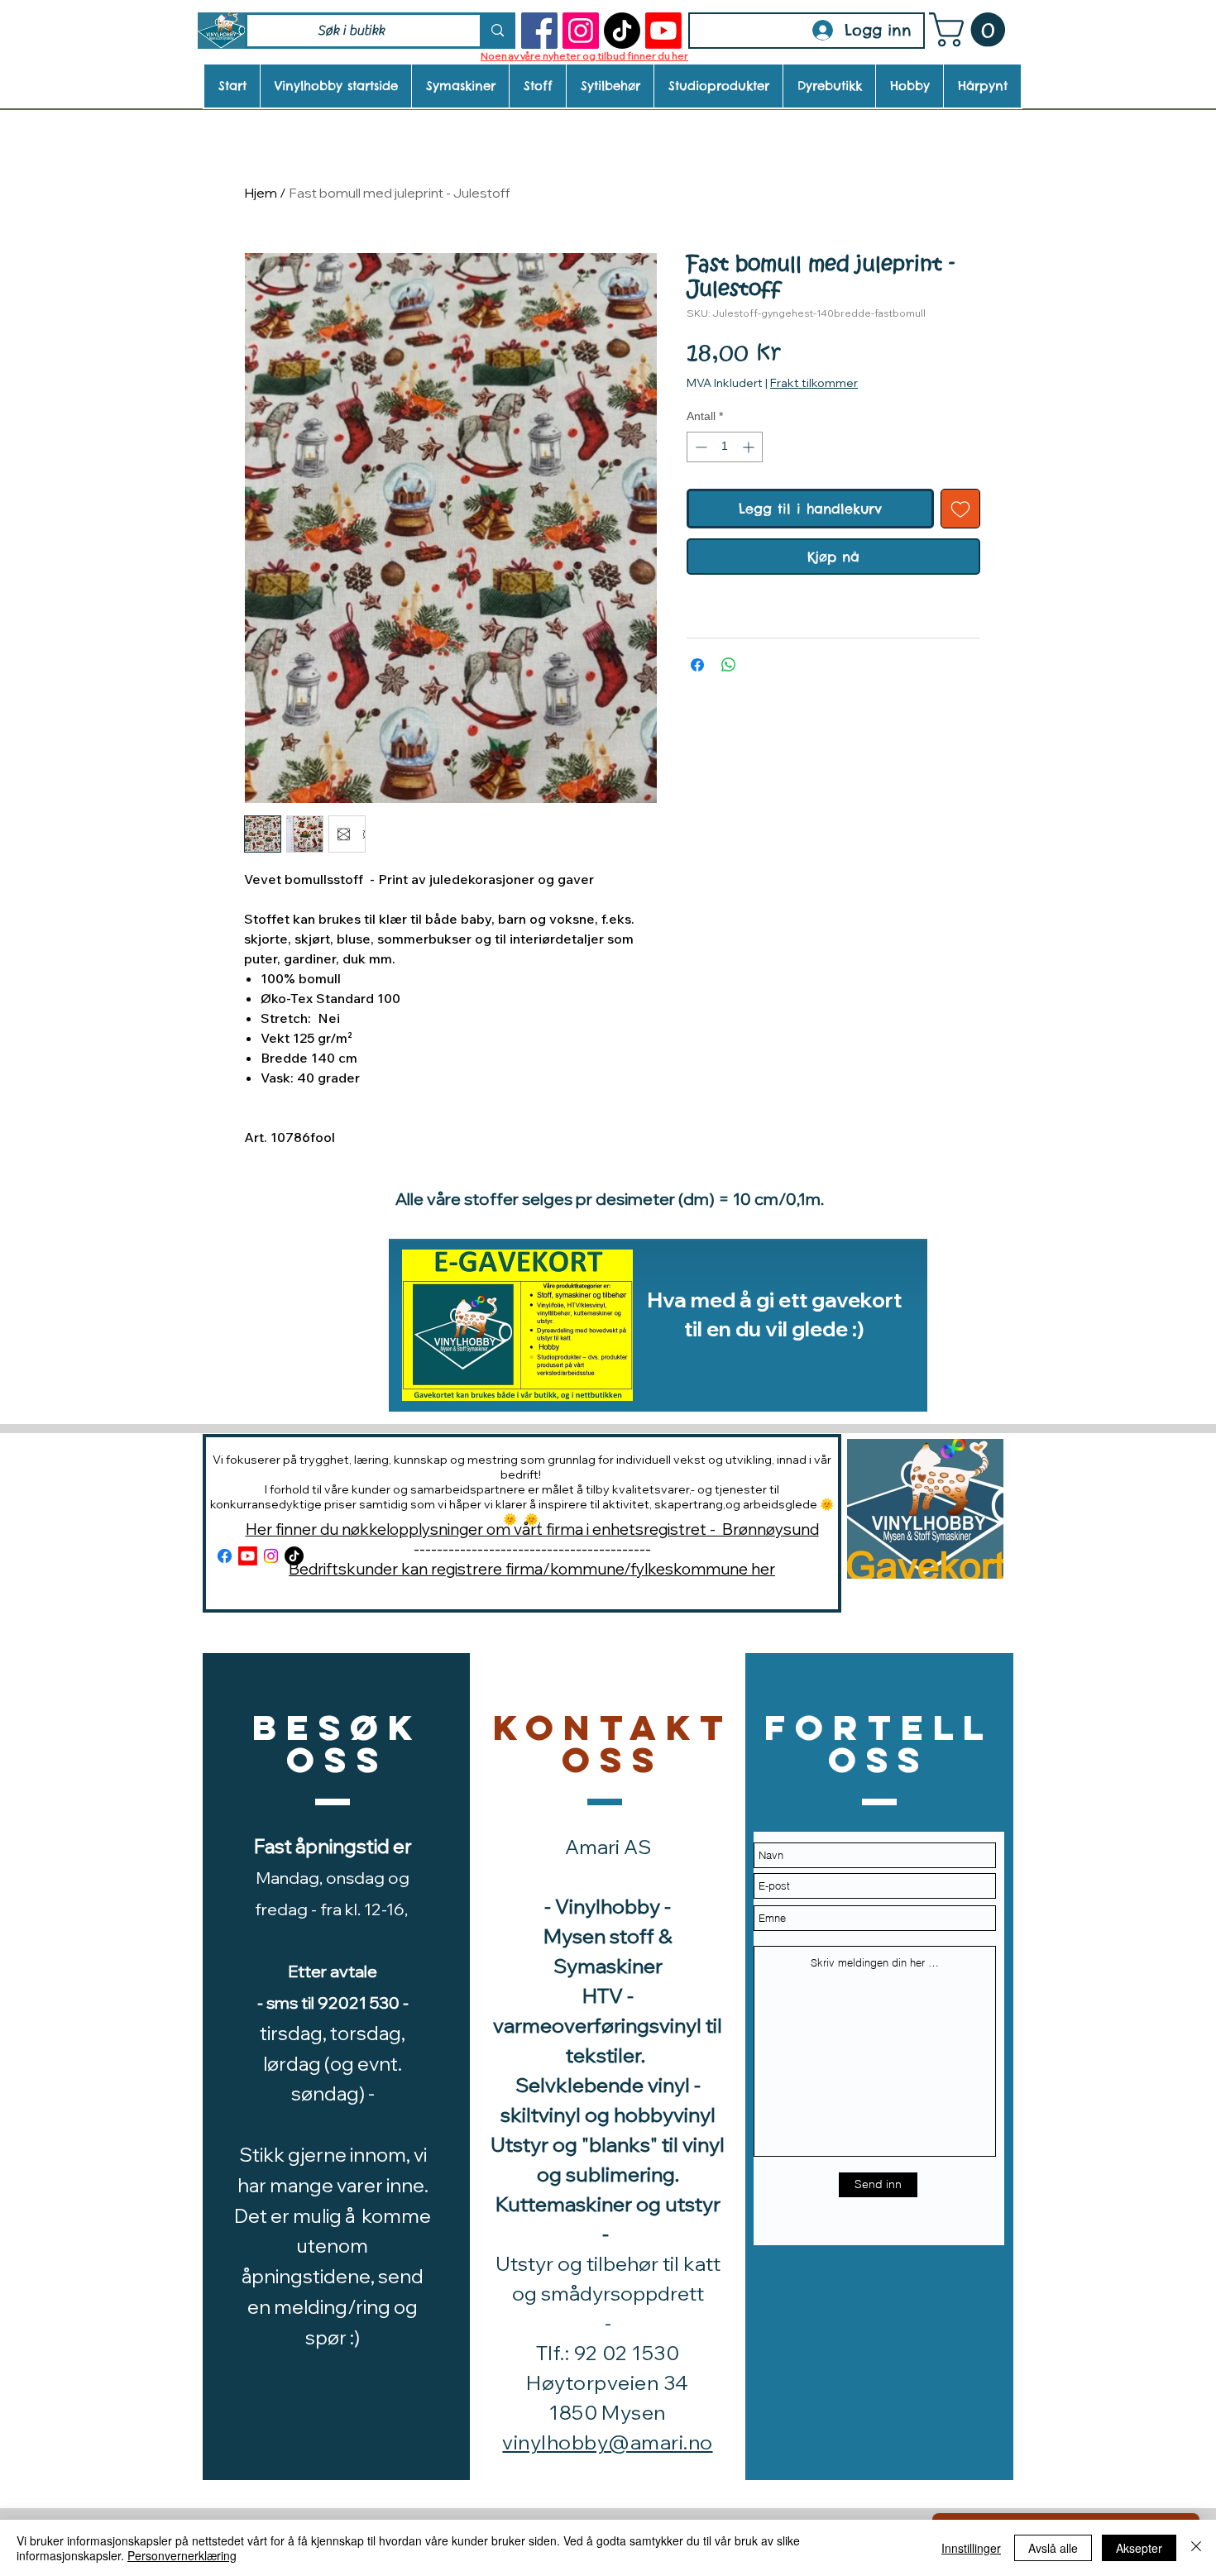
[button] (971, 30)
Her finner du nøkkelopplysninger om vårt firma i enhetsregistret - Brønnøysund (532, 1529)
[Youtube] (663, 31)
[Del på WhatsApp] (729, 665)
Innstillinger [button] (971, 2548)
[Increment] (750, 447)
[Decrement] (699, 447)
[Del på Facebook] (697, 665)
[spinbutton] (725, 447)
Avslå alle (1053, 2548)
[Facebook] (539, 31)
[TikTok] (622, 31)
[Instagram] (581, 31)
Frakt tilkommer (814, 383)
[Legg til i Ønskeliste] (960, 509)
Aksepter (1139, 2548)
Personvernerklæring (182, 2555)
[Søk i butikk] (496, 31)
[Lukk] (1196, 2548)
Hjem (261, 193)
